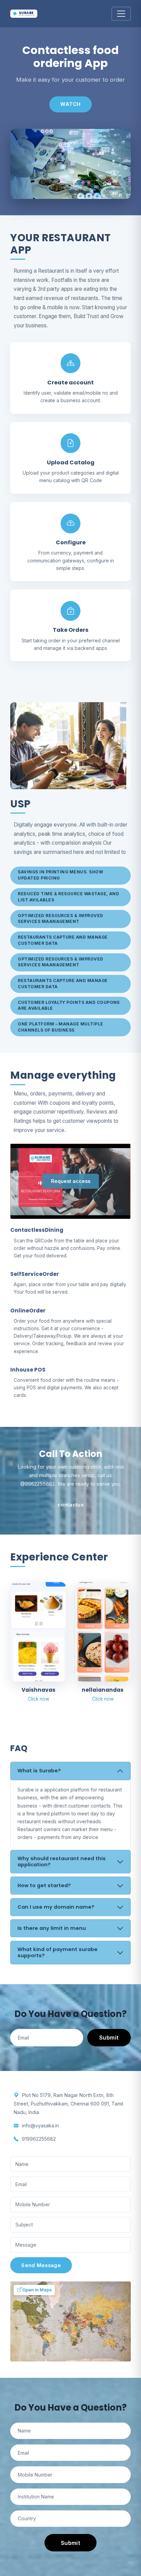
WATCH (70, 104)
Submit (109, 2037)
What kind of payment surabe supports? (57, 1952)
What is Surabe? (39, 1771)
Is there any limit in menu (52, 1928)
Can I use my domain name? (56, 1907)
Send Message (41, 2265)
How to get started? (44, 1885)
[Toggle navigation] (121, 14)
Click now (39, 1699)
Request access (71, 1181)
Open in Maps (36, 2290)
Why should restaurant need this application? (62, 1862)
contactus (70, 1505)
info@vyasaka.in (40, 2125)
